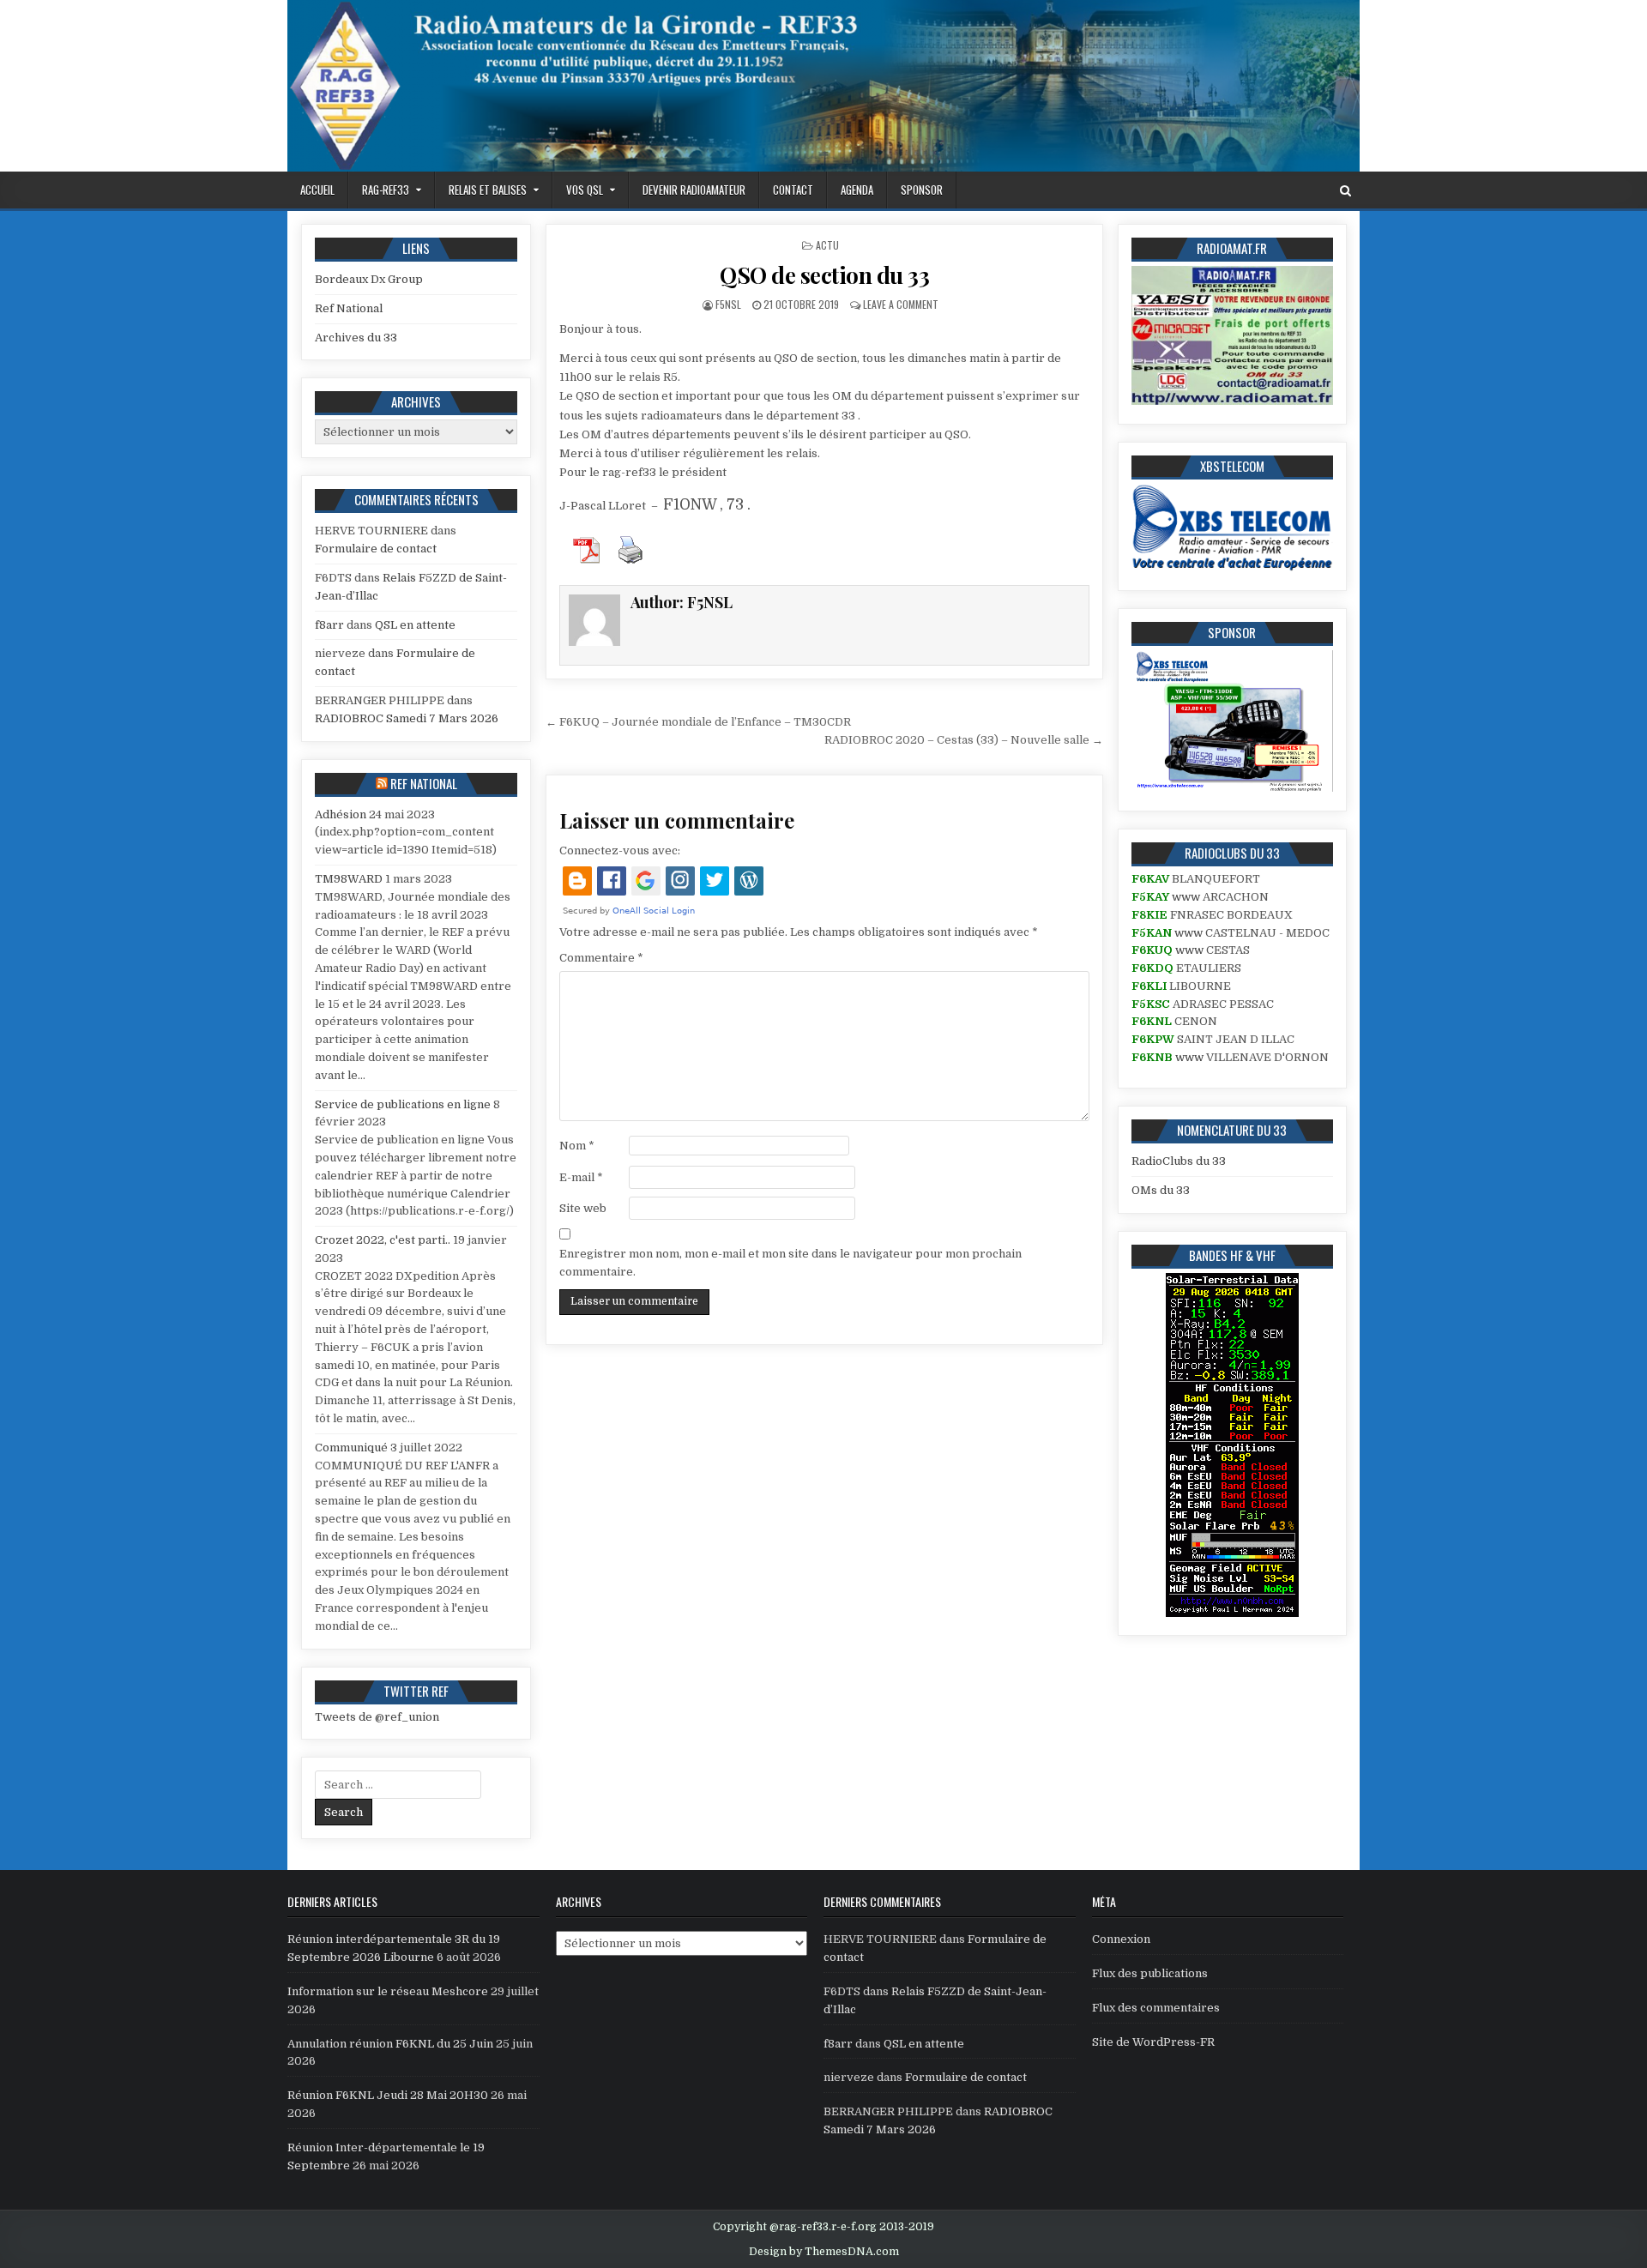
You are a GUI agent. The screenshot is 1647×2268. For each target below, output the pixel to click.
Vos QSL (585, 190)
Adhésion (341, 814)
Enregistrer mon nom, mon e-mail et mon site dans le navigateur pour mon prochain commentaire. (790, 1263)
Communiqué (351, 1448)
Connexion (1121, 1939)
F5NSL (728, 304)
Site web (583, 1208)
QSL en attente (415, 625)
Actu (827, 245)
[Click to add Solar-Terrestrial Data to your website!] (1232, 1613)
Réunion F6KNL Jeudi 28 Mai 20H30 (388, 2095)
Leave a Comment (901, 304)
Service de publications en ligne (403, 1104)
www (1186, 897)
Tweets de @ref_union (377, 1717)
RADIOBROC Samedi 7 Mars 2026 (407, 718)
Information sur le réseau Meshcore (388, 1991)
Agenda (857, 190)
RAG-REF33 (386, 190)
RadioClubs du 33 (1179, 1161)
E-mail (581, 1177)
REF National (424, 783)
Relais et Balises (488, 190)
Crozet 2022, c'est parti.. (383, 1240)
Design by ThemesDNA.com (824, 2252)
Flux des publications (1150, 1973)
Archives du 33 (356, 338)
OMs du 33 (1161, 1190)
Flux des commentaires (1156, 2008)
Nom (577, 1146)
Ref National (349, 308)
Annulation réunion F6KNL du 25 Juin (390, 2044)
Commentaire (601, 958)
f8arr (329, 625)
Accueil (317, 190)
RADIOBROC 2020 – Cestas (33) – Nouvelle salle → (964, 740)
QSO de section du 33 (824, 275)
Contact (793, 190)
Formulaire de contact (376, 549)
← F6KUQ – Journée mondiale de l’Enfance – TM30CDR (698, 722)
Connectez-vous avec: (620, 850)
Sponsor (922, 190)
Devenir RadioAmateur (694, 190)
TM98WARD (349, 879)
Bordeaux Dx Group (369, 279)
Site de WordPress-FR (1153, 2042)
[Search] (1345, 191)
